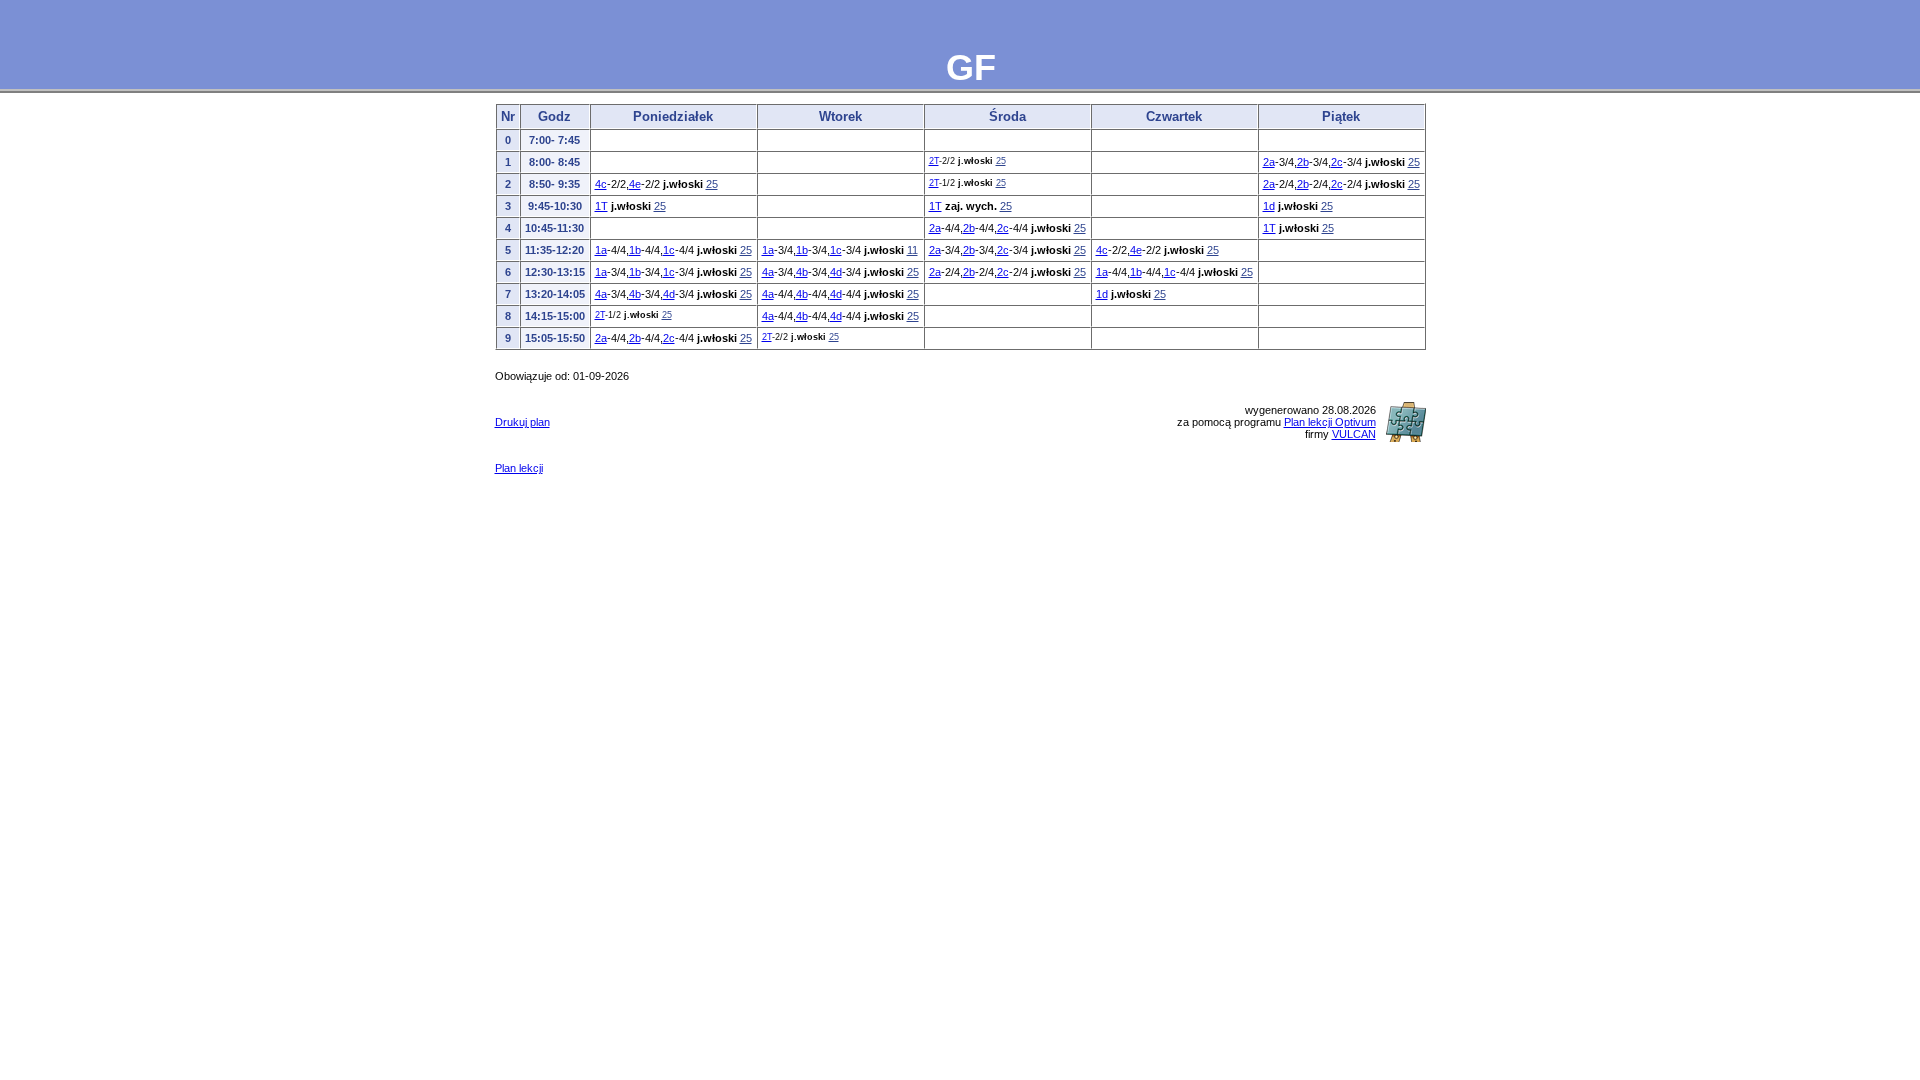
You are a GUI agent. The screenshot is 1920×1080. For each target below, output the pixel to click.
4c (601, 184)
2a (1269, 162)
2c (1337, 162)
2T (934, 161)
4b (802, 272)
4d (836, 272)
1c (669, 250)
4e (635, 184)
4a (768, 272)
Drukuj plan (522, 422)
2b (1303, 162)
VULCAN (1354, 434)
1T (601, 206)
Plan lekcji (519, 468)
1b (635, 250)
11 (912, 250)
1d (1269, 206)
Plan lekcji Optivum (1330, 422)
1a (601, 250)
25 (1001, 161)
